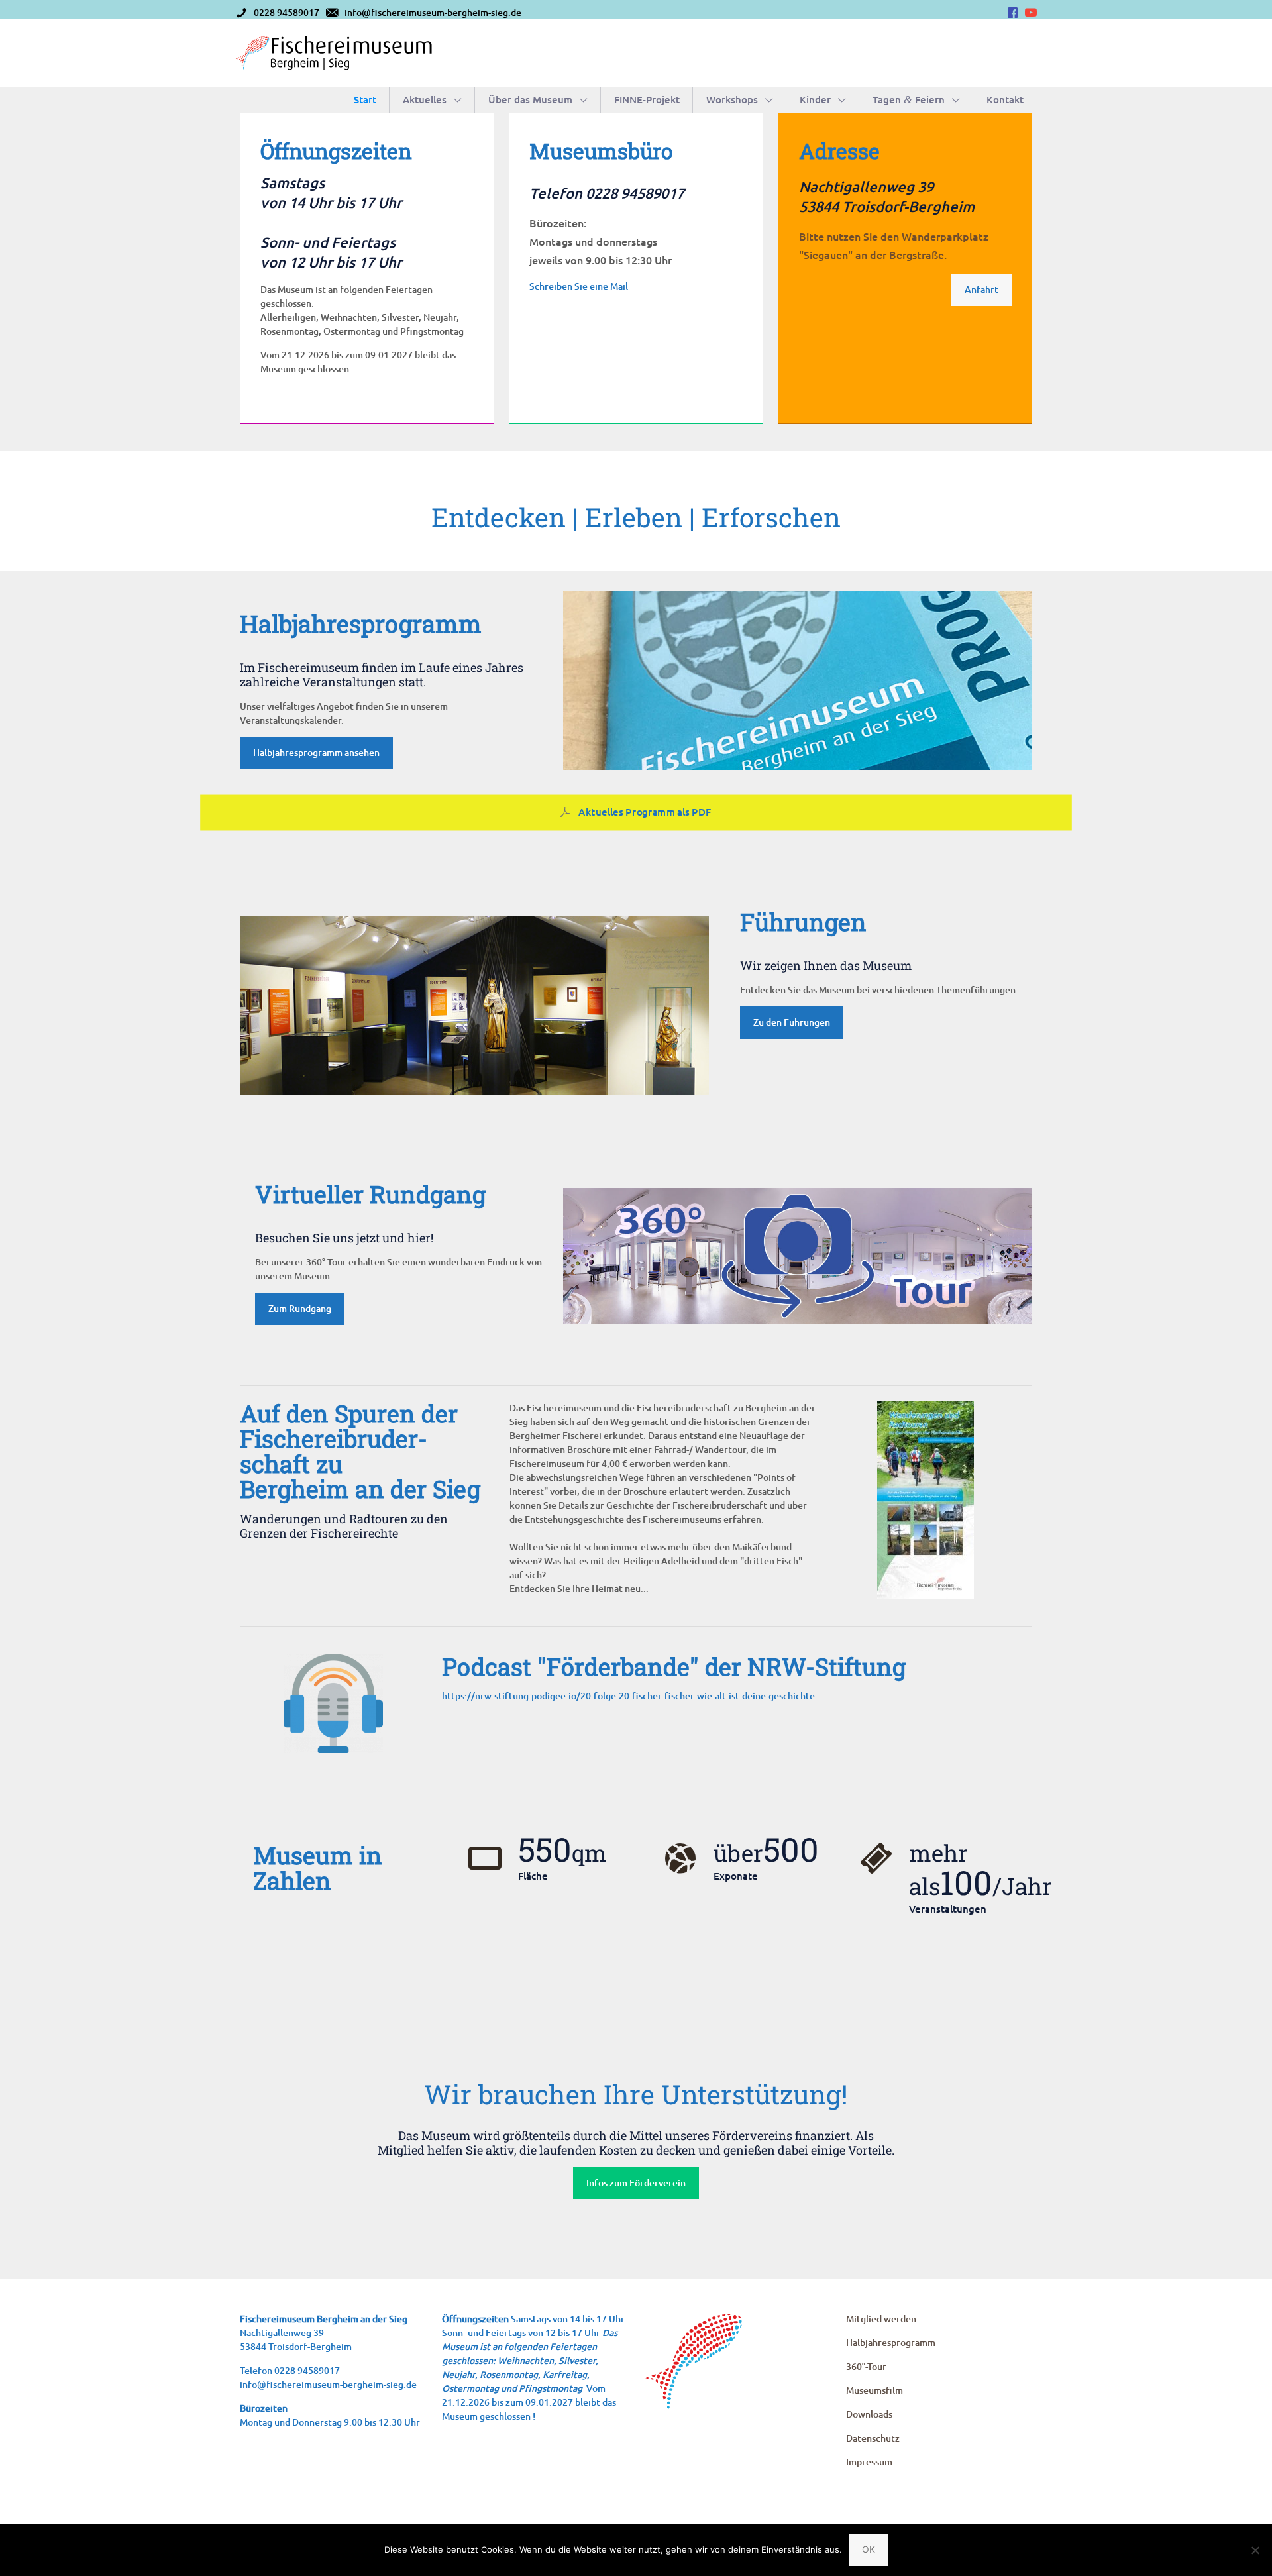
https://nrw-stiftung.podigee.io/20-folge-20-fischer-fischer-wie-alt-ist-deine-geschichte (628, 1696)
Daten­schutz (873, 2438)
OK (869, 2549)
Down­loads (869, 2414)
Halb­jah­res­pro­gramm (891, 2342)
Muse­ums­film (874, 2390)
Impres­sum (869, 2462)
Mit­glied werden (881, 2319)
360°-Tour (866, 2366)
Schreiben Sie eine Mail (579, 286)
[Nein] (1255, 2550)
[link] (474, 1005)
